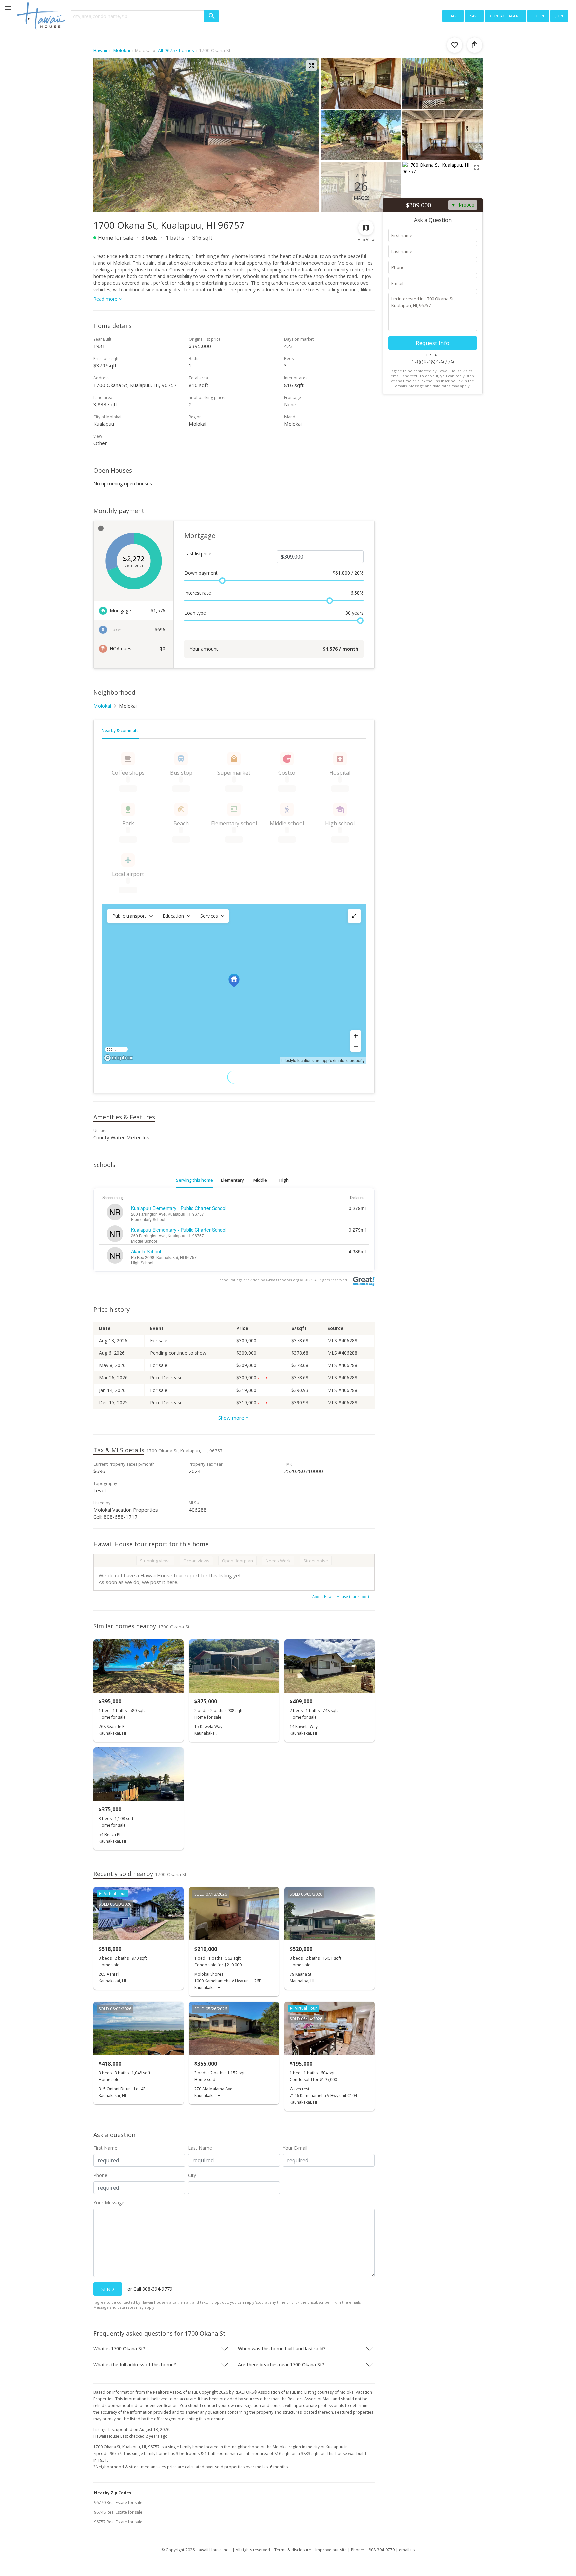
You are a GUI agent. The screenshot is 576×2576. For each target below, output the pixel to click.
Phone (100, 2175)
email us (407, 2550)
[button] (132, 916)
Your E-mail (295, 2148)
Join (559, 15)
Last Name (200, 2148)
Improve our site (331, 2550)
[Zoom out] (356, 1046)
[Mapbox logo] (118, 1058)
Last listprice (198, 554)
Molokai (102, 706)
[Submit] (212, 16)
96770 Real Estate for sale (118, 2503)
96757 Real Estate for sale (118, 2522)
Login (538, 15)
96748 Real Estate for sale (118, 2512)
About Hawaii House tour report (341, 1596)
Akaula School (146, 1251)
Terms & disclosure (293, 2550)
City (192, 2175)
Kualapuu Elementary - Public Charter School (179, 1208)
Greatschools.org (283, 1280)
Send (108, 2289)
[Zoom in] (356, 1036)
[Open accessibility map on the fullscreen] (354, 916)
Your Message (109, 2202)
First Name (105, 2148)
